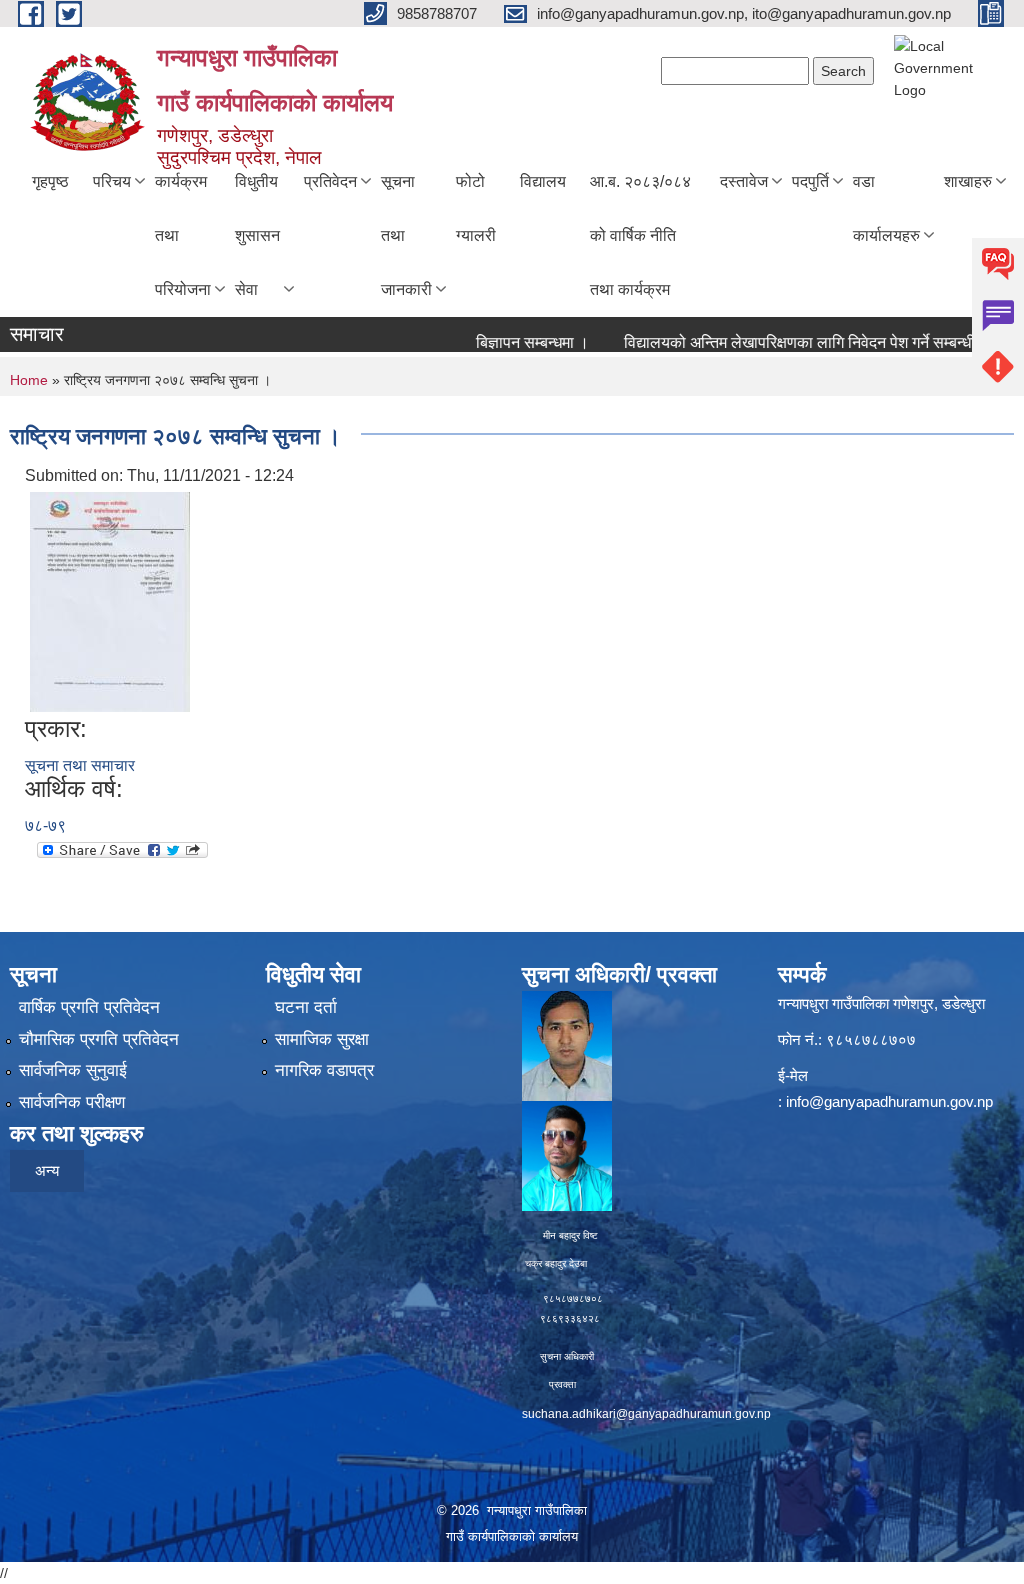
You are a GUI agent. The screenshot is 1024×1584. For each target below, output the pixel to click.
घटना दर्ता (306, 1007)
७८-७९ (45, 825)
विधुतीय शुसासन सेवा (257, 235)
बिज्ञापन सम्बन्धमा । (505, 342)
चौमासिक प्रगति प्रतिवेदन (99, 1039)
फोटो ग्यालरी (476, 208)
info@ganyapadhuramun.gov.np (889, 1101)
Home (29, 380)
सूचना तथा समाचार (80, 765)
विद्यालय (543, 181)
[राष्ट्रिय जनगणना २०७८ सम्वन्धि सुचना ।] (110, 600)
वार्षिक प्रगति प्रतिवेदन (89, 1007)
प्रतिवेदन (330, 181)
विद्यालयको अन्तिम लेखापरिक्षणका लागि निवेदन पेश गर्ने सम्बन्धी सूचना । (799, 342)
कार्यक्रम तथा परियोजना (183, 235)
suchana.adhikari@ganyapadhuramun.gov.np (646, 1414)
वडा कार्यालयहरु (886, 208)
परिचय (112, 181)
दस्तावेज (744, 181)
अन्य (47, 1170)
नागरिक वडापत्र (324, 1070)
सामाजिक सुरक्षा (322, 1039)
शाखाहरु (968, 181)
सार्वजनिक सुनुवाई (73, 1070)
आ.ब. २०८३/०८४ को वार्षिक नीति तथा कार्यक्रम (640, 235)
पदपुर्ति (810, 181)
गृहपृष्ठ (50, 181)
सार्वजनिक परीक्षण (72, 1102)
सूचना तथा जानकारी (406, 235)
